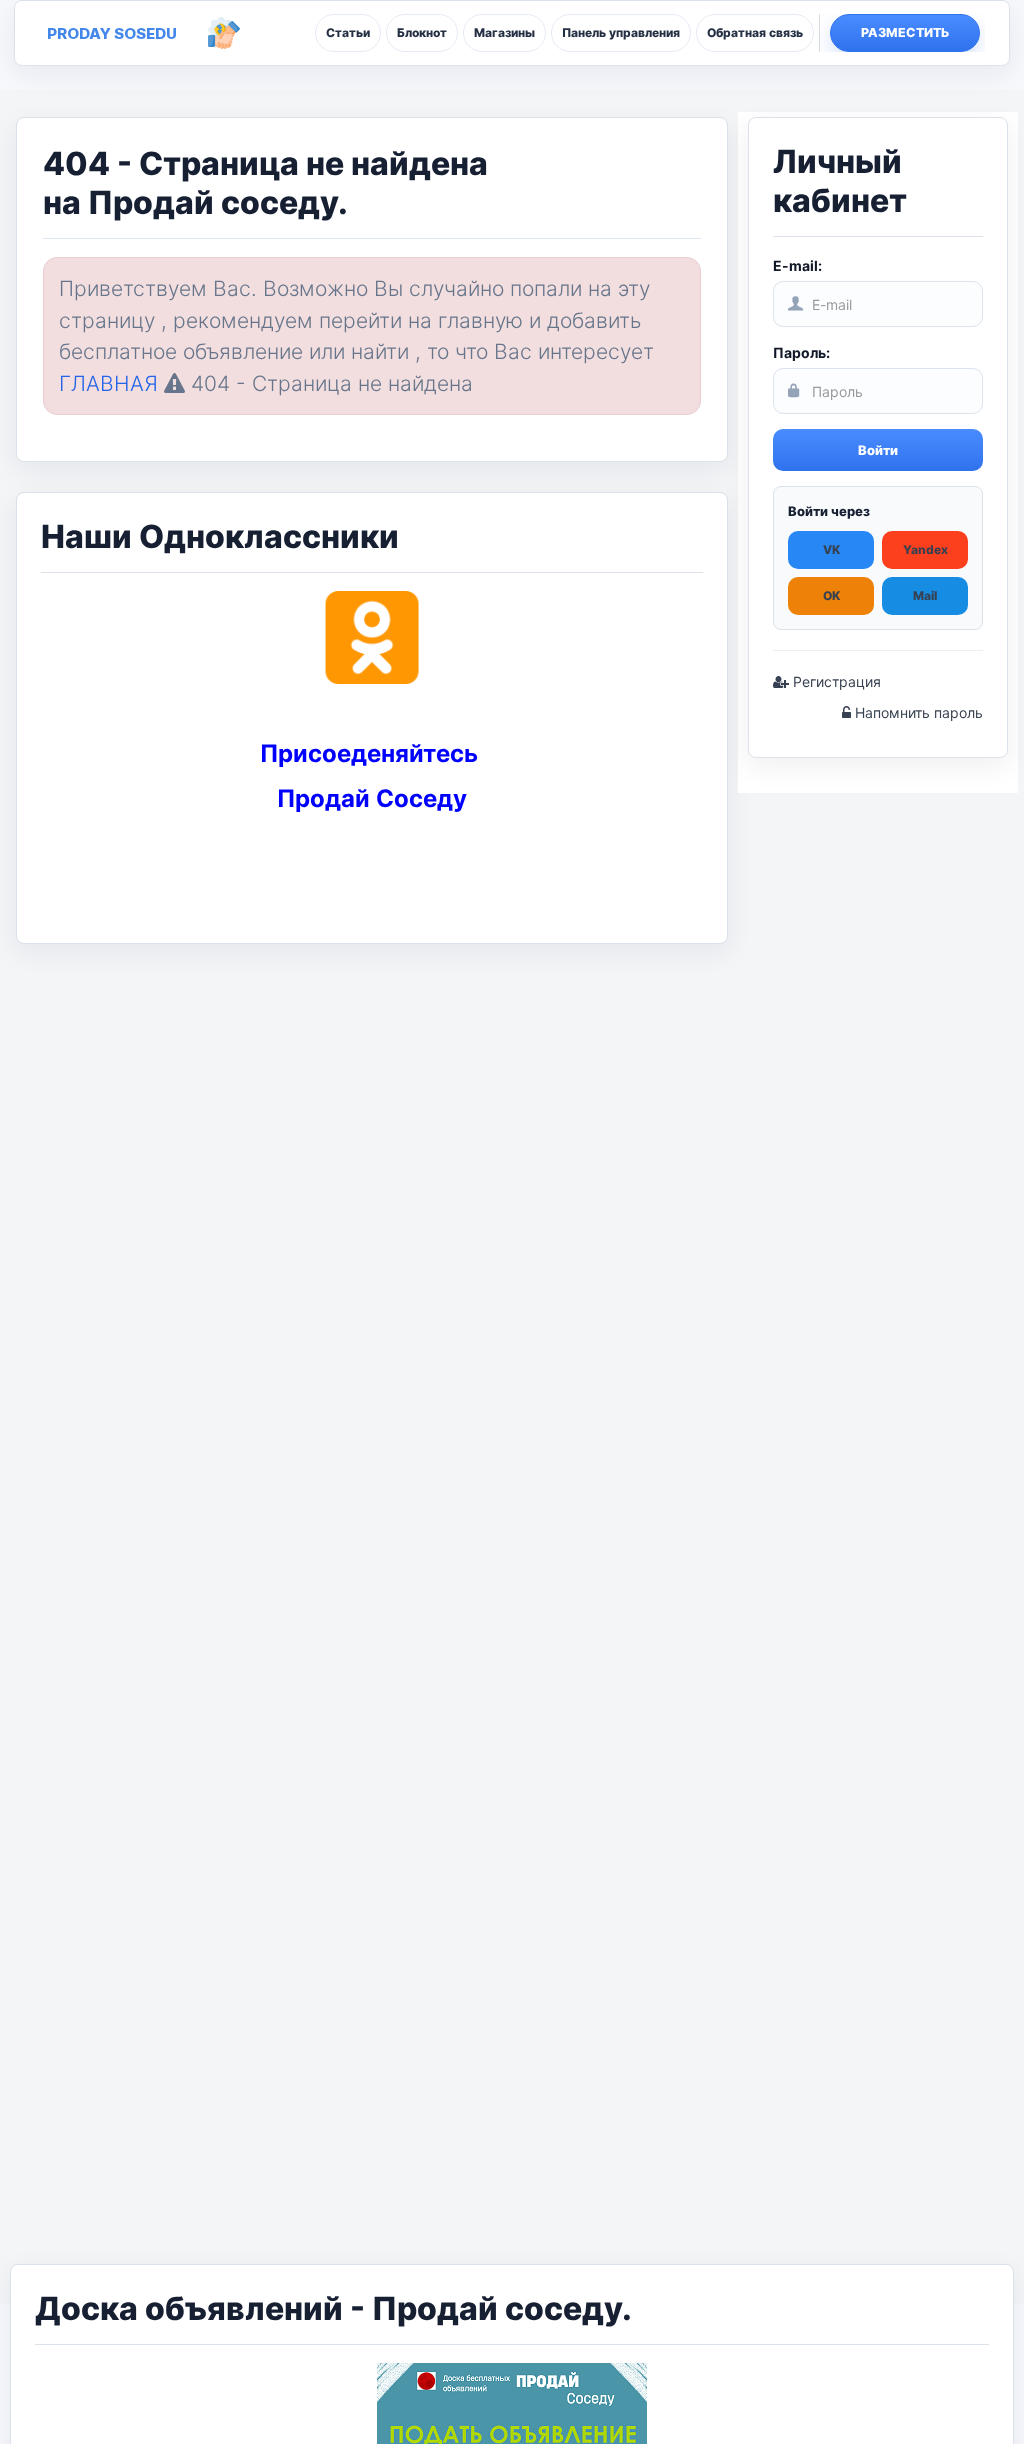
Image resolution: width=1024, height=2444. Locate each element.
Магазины (504, 32)
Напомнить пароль (917, 712)
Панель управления (621, 32)
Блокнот (422, 32)
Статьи (348, 32)
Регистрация (835, 681)
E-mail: (797, 265)
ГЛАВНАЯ (108, 383)
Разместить (905, 32)
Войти (878, 450)
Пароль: (801, 352)
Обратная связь (755, 32)
